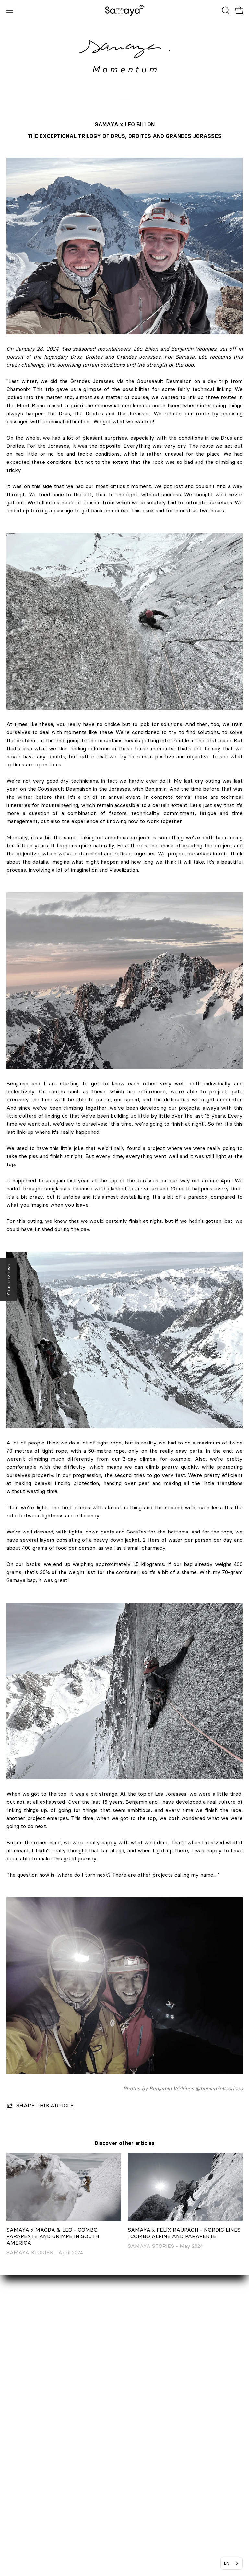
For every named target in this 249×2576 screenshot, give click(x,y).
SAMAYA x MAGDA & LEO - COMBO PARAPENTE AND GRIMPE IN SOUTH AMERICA (53, 2236)
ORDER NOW (147, 2378)
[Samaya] (124, 10)
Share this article (45, 2105)
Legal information (152, 2421)
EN (227, 2563)
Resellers (18, 2400)
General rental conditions (161, 2442)
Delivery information (156, 2389)
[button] (225, 10)
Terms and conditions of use (165, 2453)
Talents (15, 2421)
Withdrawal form (152, 2410)
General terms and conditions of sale (176, 2432)
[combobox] (231, 2563)
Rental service (24, 2389)
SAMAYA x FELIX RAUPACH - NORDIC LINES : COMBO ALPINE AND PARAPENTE (184, 2233)
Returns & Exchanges (157, 2400)
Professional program (33, 2410)
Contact (16, 2378)
